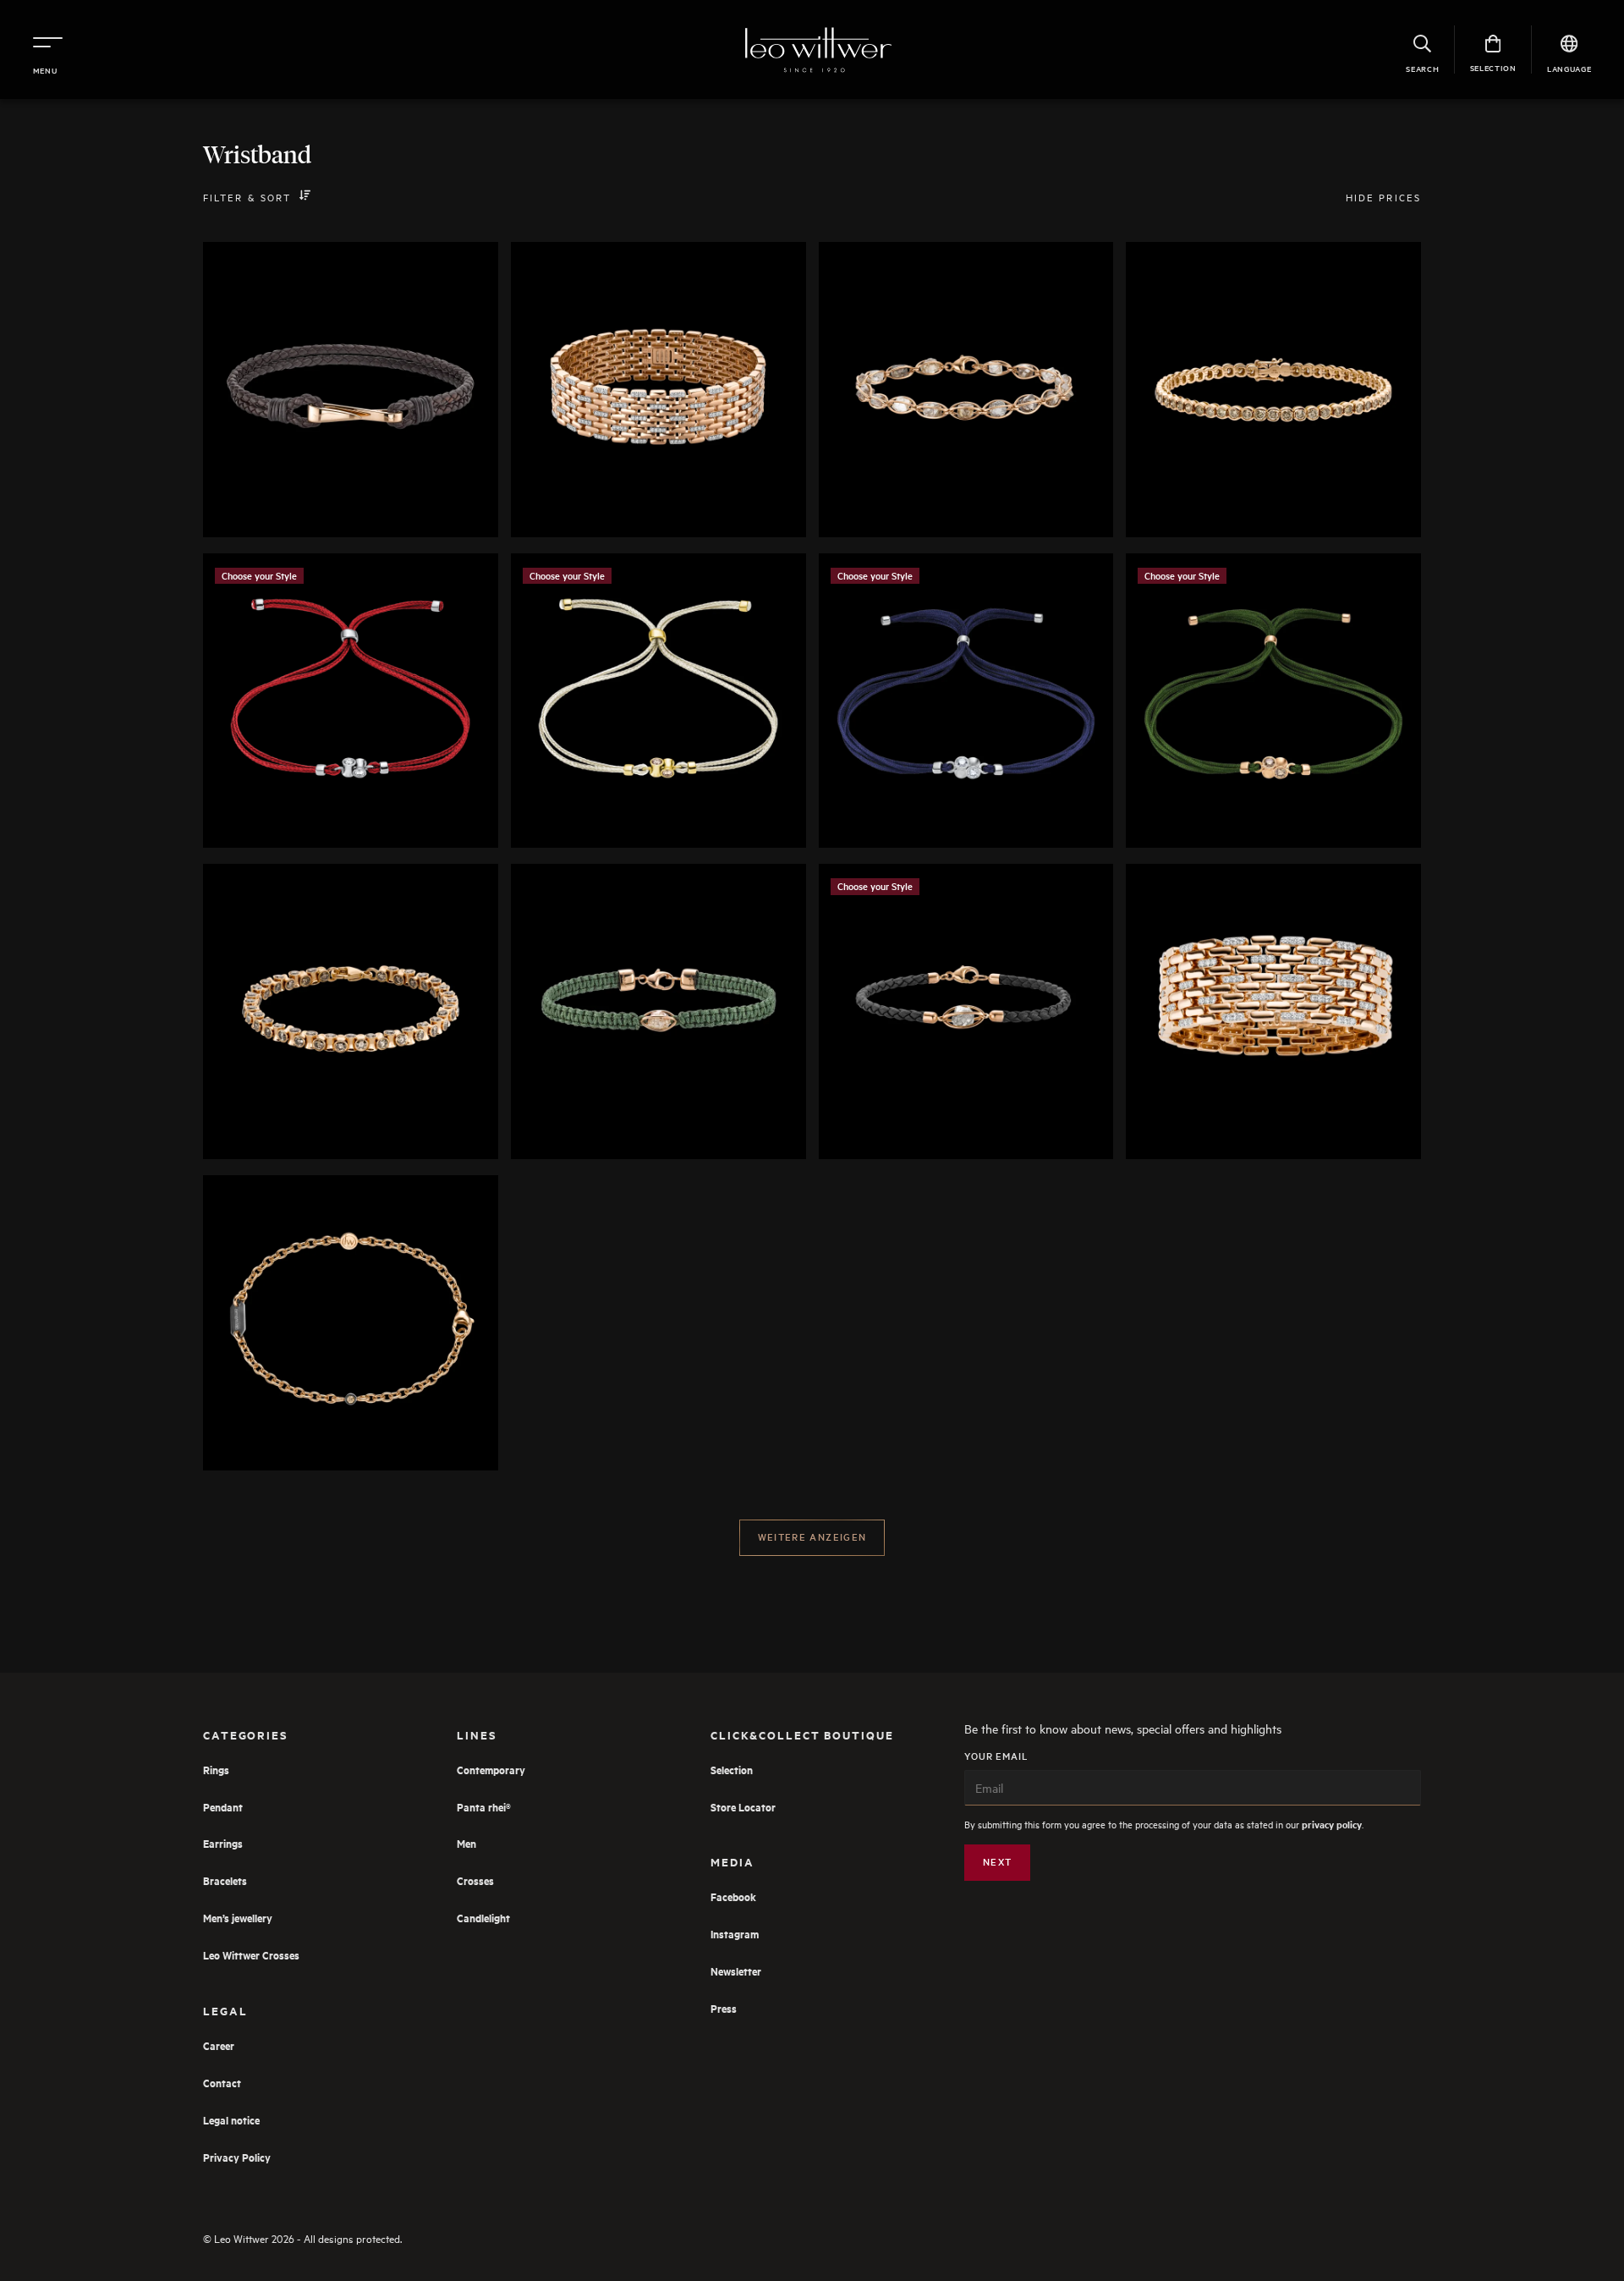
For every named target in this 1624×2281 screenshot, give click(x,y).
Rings (216, 1770)
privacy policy (1332, 1825)
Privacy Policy (237, 2157)
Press (724, 2008)
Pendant (223, 1807)
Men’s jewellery (238, 1918)
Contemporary (491, 1770)
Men (466, 1843)
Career (219, 2045)
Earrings (223, 1843)
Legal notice (231, 2120)
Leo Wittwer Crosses (251, 1955)
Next (997, 1862)
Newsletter (736, 1971)
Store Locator (743, 1807)
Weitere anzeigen (812, 1537)
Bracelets (225, 1880)
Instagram (735, 1934)
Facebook (733, 1896)
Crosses (475, 1880)
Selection (732, 1770)
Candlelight (483, 1918)
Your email (996, 1756)
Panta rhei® (484, 1807)
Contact (222, 2083)
